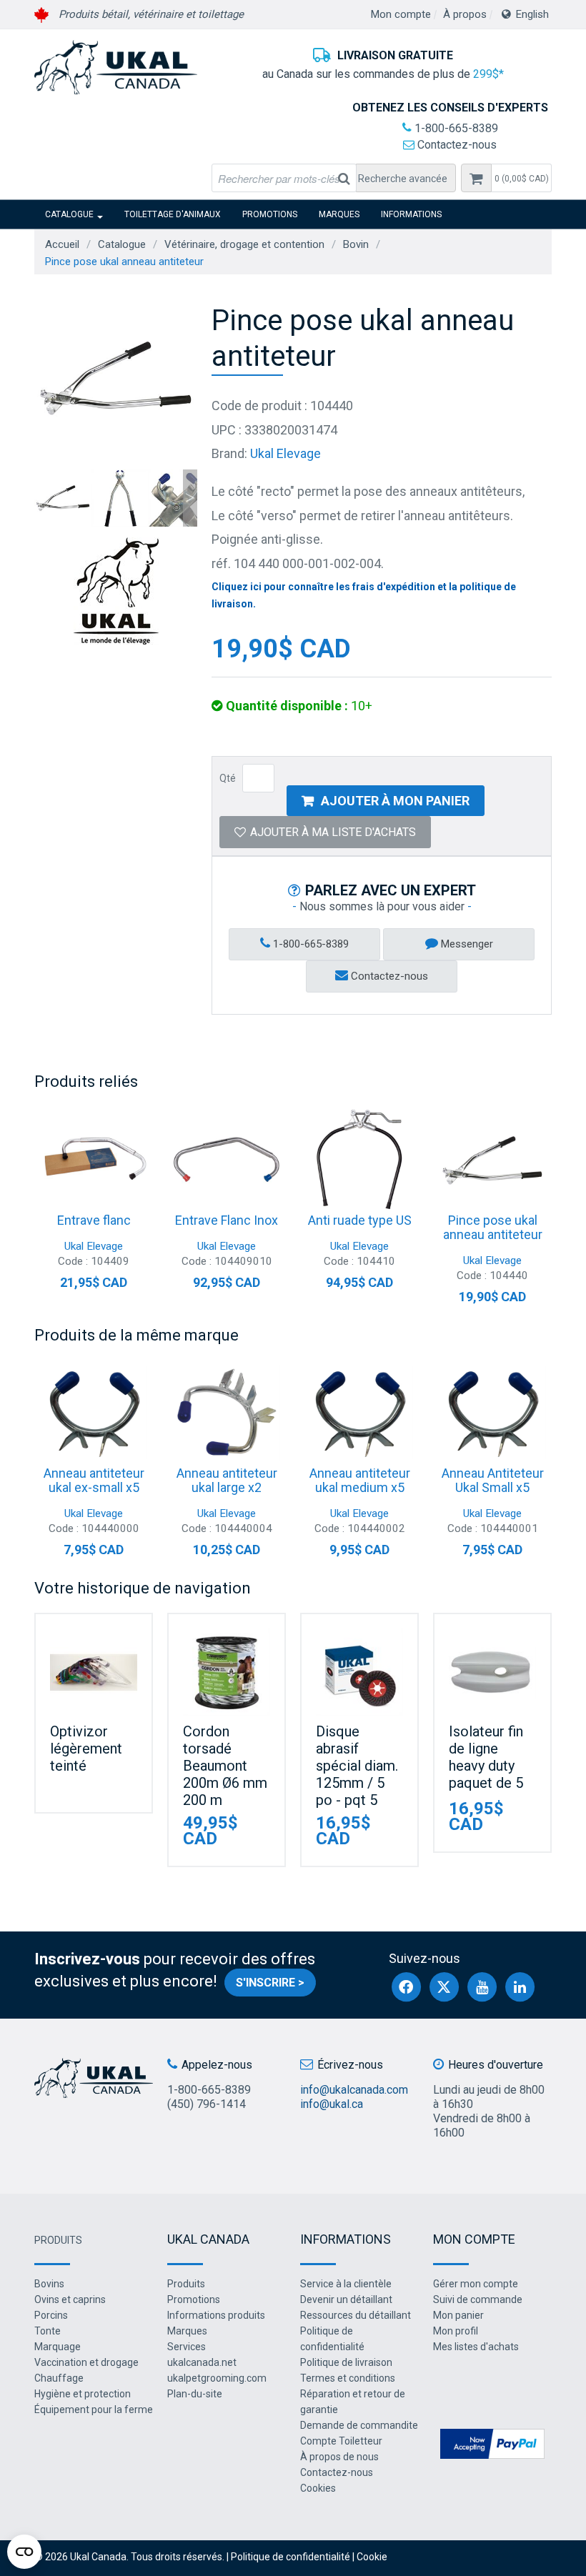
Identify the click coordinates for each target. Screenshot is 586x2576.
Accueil (62, 244)
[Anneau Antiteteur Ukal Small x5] (492, 1413)
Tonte (48, 2331)
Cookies (318, 2488)
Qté (228, 778)
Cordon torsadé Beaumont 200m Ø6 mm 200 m (225, 1766)
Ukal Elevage (285, 453)
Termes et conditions (348, 2378)
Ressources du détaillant (356, 2315)
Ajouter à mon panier (395, 801)
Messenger (466, 944)
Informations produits (216, 2315)
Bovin (356, 244)
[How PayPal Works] (492, 2443)
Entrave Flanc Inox (227, 1220)
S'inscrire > (270, 1983)
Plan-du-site (195, 2394)
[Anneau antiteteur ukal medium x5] (359, 1413)
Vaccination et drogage (86, 2362)
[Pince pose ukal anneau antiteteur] (492, 1160)
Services (187, 2347)
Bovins (49, 2284)
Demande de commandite (359, 2425)
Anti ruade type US (360, 1220)
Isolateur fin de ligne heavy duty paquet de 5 (486, 1757)
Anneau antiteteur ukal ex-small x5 (94, 1480)
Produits (58, 2240)
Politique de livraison (346, 2362)
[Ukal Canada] (116, 67)
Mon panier (458, 2315)
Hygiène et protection (83, 2394)
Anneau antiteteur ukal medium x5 (360, 1480)
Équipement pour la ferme (94, 2410)
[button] (521, 178)
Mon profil (456, 2331)
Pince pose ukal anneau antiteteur (493, 1227)
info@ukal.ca (332, 2104)
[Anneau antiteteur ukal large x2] (227, 1413)
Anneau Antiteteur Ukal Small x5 (493, 1480)
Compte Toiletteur (341, 2441)
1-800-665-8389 (455, 128)
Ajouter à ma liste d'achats (333, 832)
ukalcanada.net (202, 2362)
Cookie (372, 2557)
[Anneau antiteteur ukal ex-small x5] (94, 1413)
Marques (339, 214)
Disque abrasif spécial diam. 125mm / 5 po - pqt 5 (357, 1766)
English (532, 14)
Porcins (51, 2315)
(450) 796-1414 (207, 2104)
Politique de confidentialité (290, 2557)
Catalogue (69, 214)
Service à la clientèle (346, 2284)
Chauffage (59, 2378)
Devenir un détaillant (346, 2299)
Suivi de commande (478, 2299)
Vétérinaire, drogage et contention (244, 244)
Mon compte (401, 14)
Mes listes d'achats (476, 2347)
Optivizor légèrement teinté (86, 1749)
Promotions (270, 214)
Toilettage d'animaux (173, 214)
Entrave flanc (94, 1220)
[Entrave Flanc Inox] (227, 1160)
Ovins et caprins (70, 2299)
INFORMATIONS (411, 214)
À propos (465, 14)
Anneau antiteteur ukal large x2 (227, 1480)
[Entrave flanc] (94, 1160)
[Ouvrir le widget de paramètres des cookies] (24, 2552)
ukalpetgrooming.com (217, 2378)
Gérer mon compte (476, 2284)
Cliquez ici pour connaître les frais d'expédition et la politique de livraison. (364, 595)
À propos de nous (339, 2457)
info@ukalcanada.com (354, 2090)
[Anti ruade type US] (359, 1160)
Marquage (58, 2347)
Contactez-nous (456, 145)
